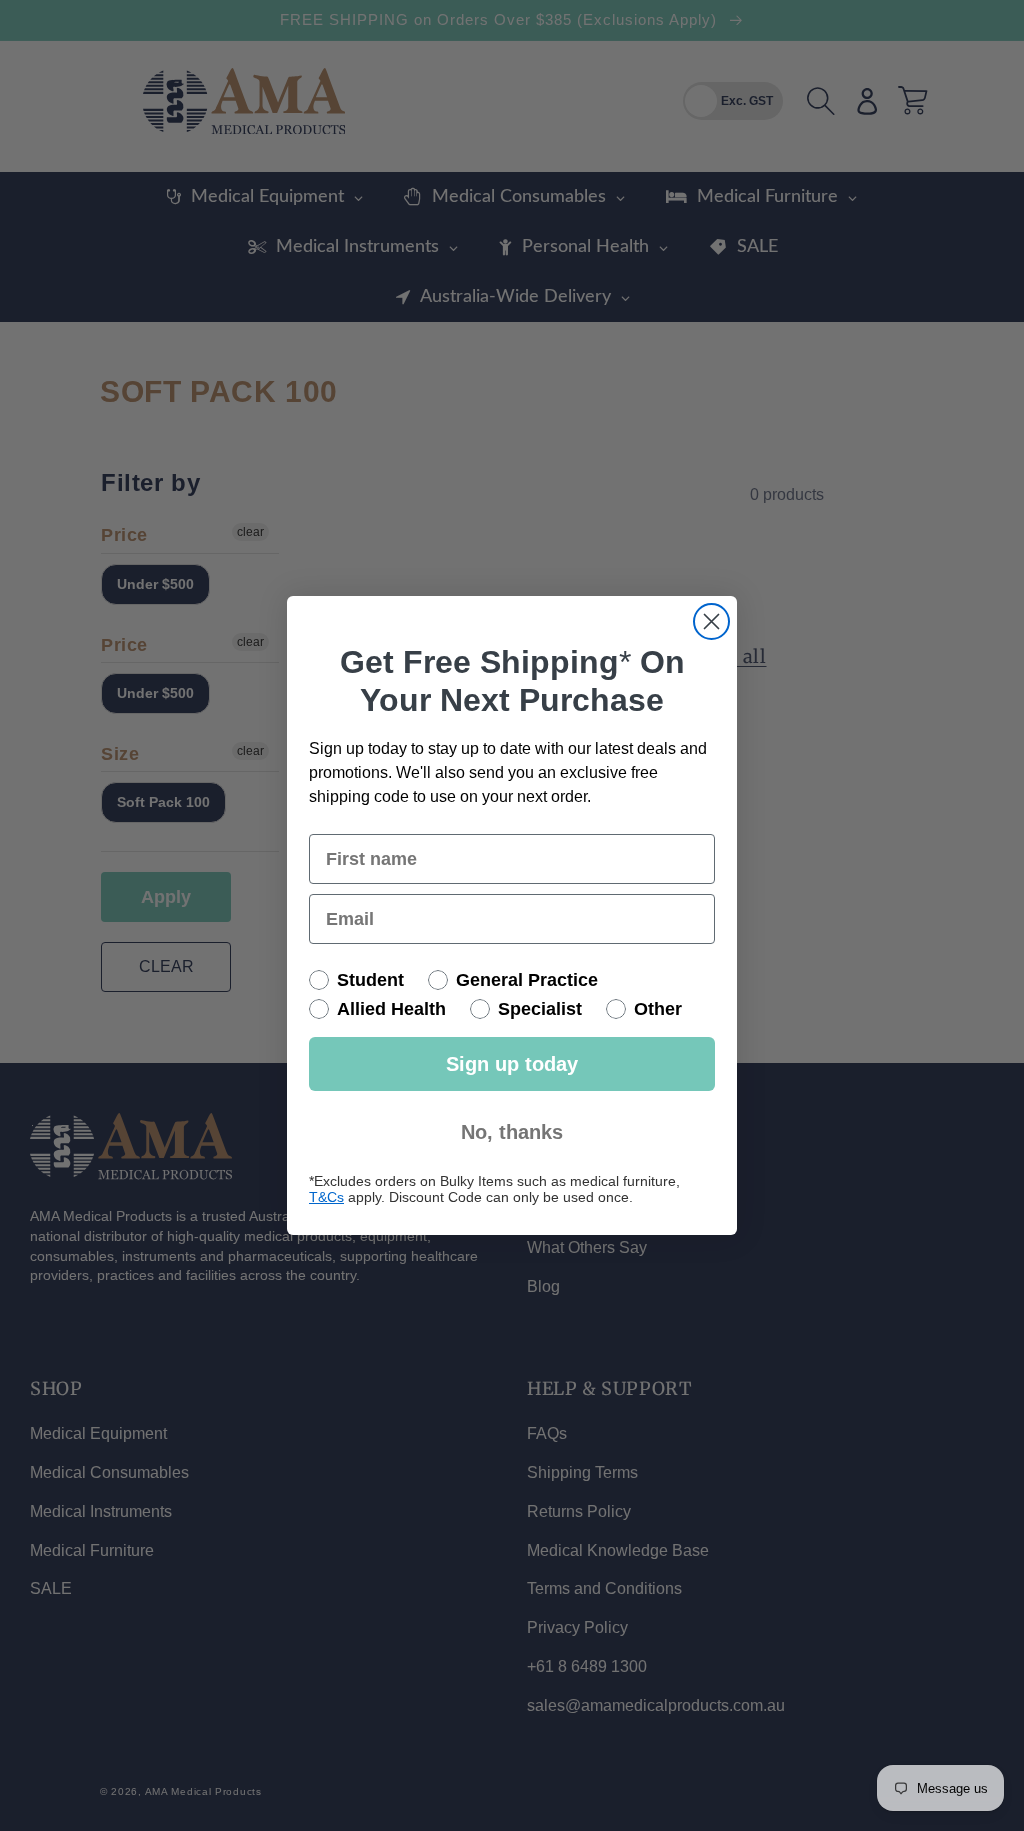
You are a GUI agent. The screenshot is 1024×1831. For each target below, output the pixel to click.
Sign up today (512, 1064)
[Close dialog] (711, 621)
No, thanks (512, 1132)
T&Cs (326, 1197)
